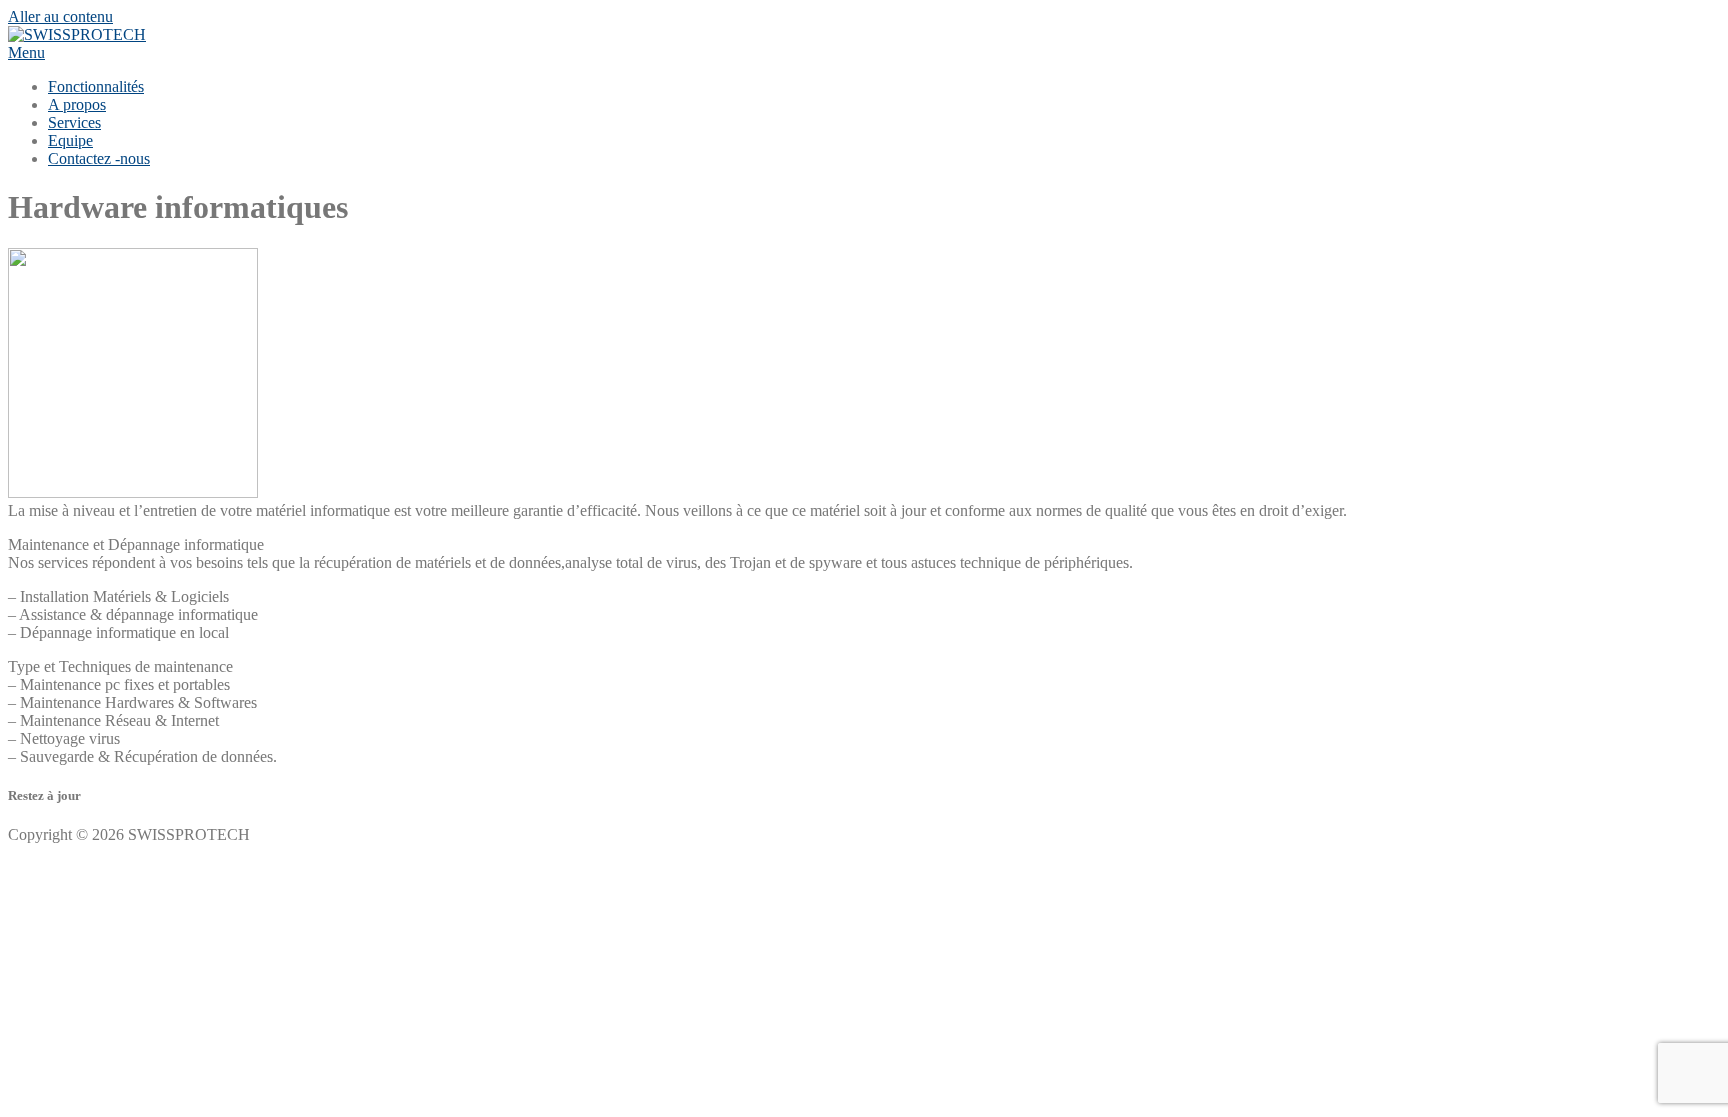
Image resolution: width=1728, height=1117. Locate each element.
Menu (26, 52)
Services (74, 122)
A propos (77, 104)
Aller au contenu (60, 16)
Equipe (70, 140)
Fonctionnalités (96, 86)
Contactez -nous (99, 158)
